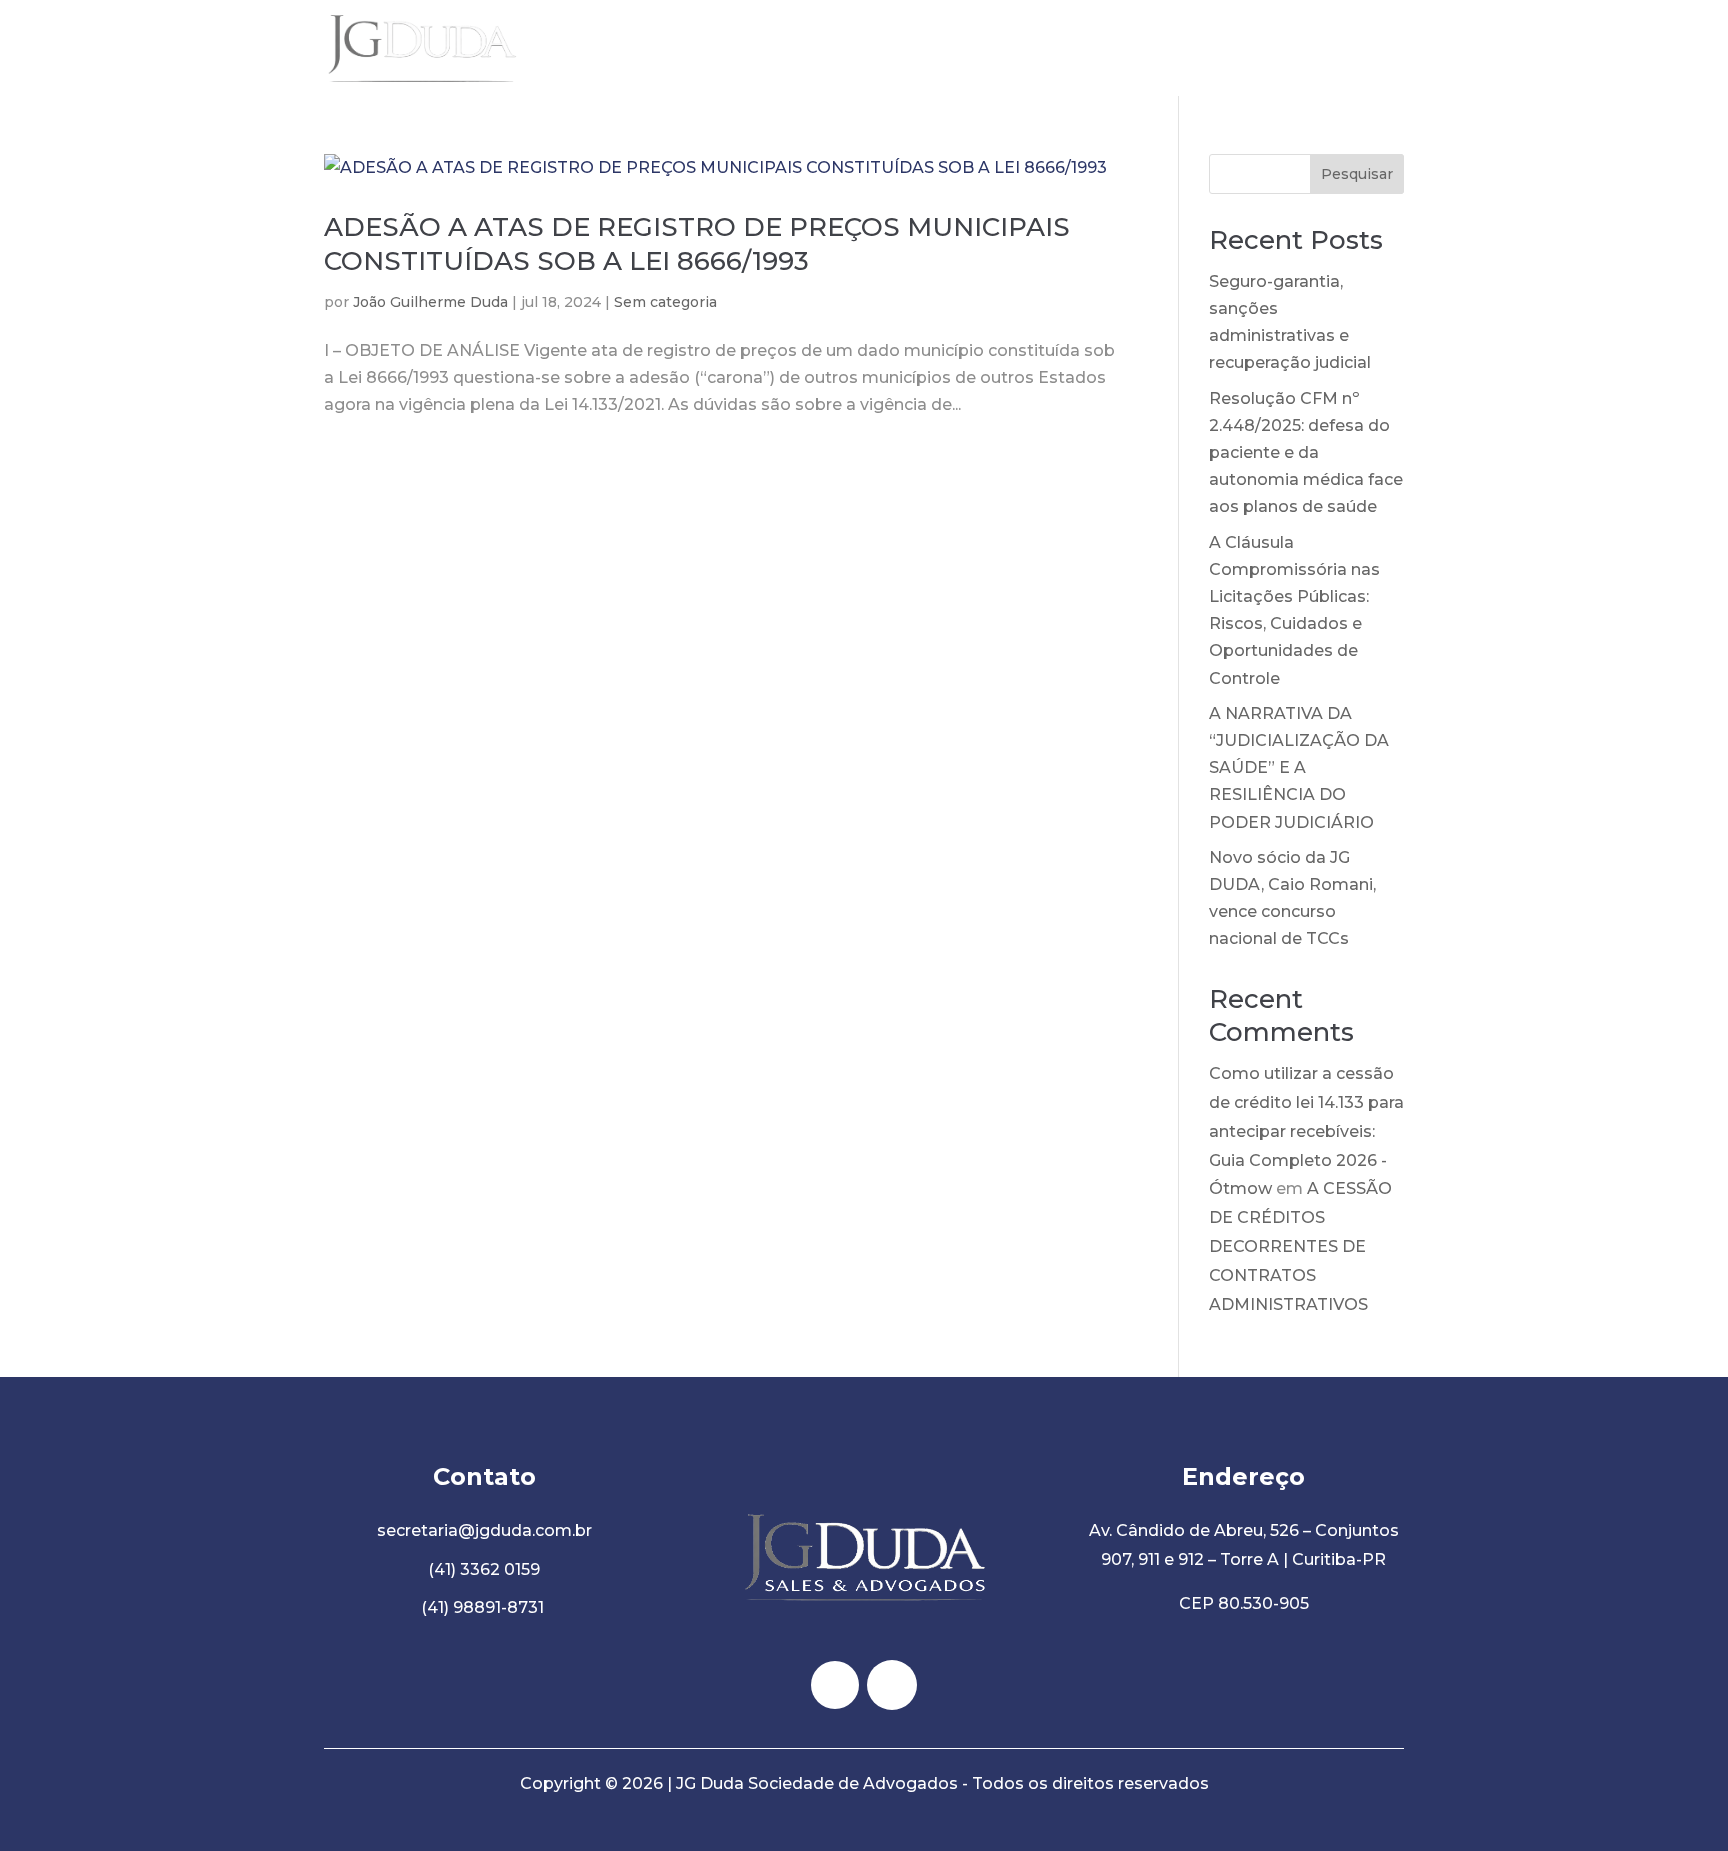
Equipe (1203, 47)
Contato (1370, 47)
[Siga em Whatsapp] (892, 1685)
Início (939, 47)
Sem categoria (665, 302)
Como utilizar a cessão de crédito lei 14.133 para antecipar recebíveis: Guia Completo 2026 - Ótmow (1306, 1131)
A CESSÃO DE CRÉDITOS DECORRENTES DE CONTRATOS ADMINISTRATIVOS (1300, 1246)
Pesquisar (1357, 174)
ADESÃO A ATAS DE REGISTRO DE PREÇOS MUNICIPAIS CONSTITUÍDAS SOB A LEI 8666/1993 (697, 244)
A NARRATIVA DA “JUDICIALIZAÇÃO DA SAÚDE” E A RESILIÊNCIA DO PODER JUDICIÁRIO (1299, 768)
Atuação (1018, 47)
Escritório (1114, 47)
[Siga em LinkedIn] (835, 1685)
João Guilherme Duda (430, 302)
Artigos (1284, 47)
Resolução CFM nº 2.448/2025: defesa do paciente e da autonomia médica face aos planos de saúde (1306, 453)
